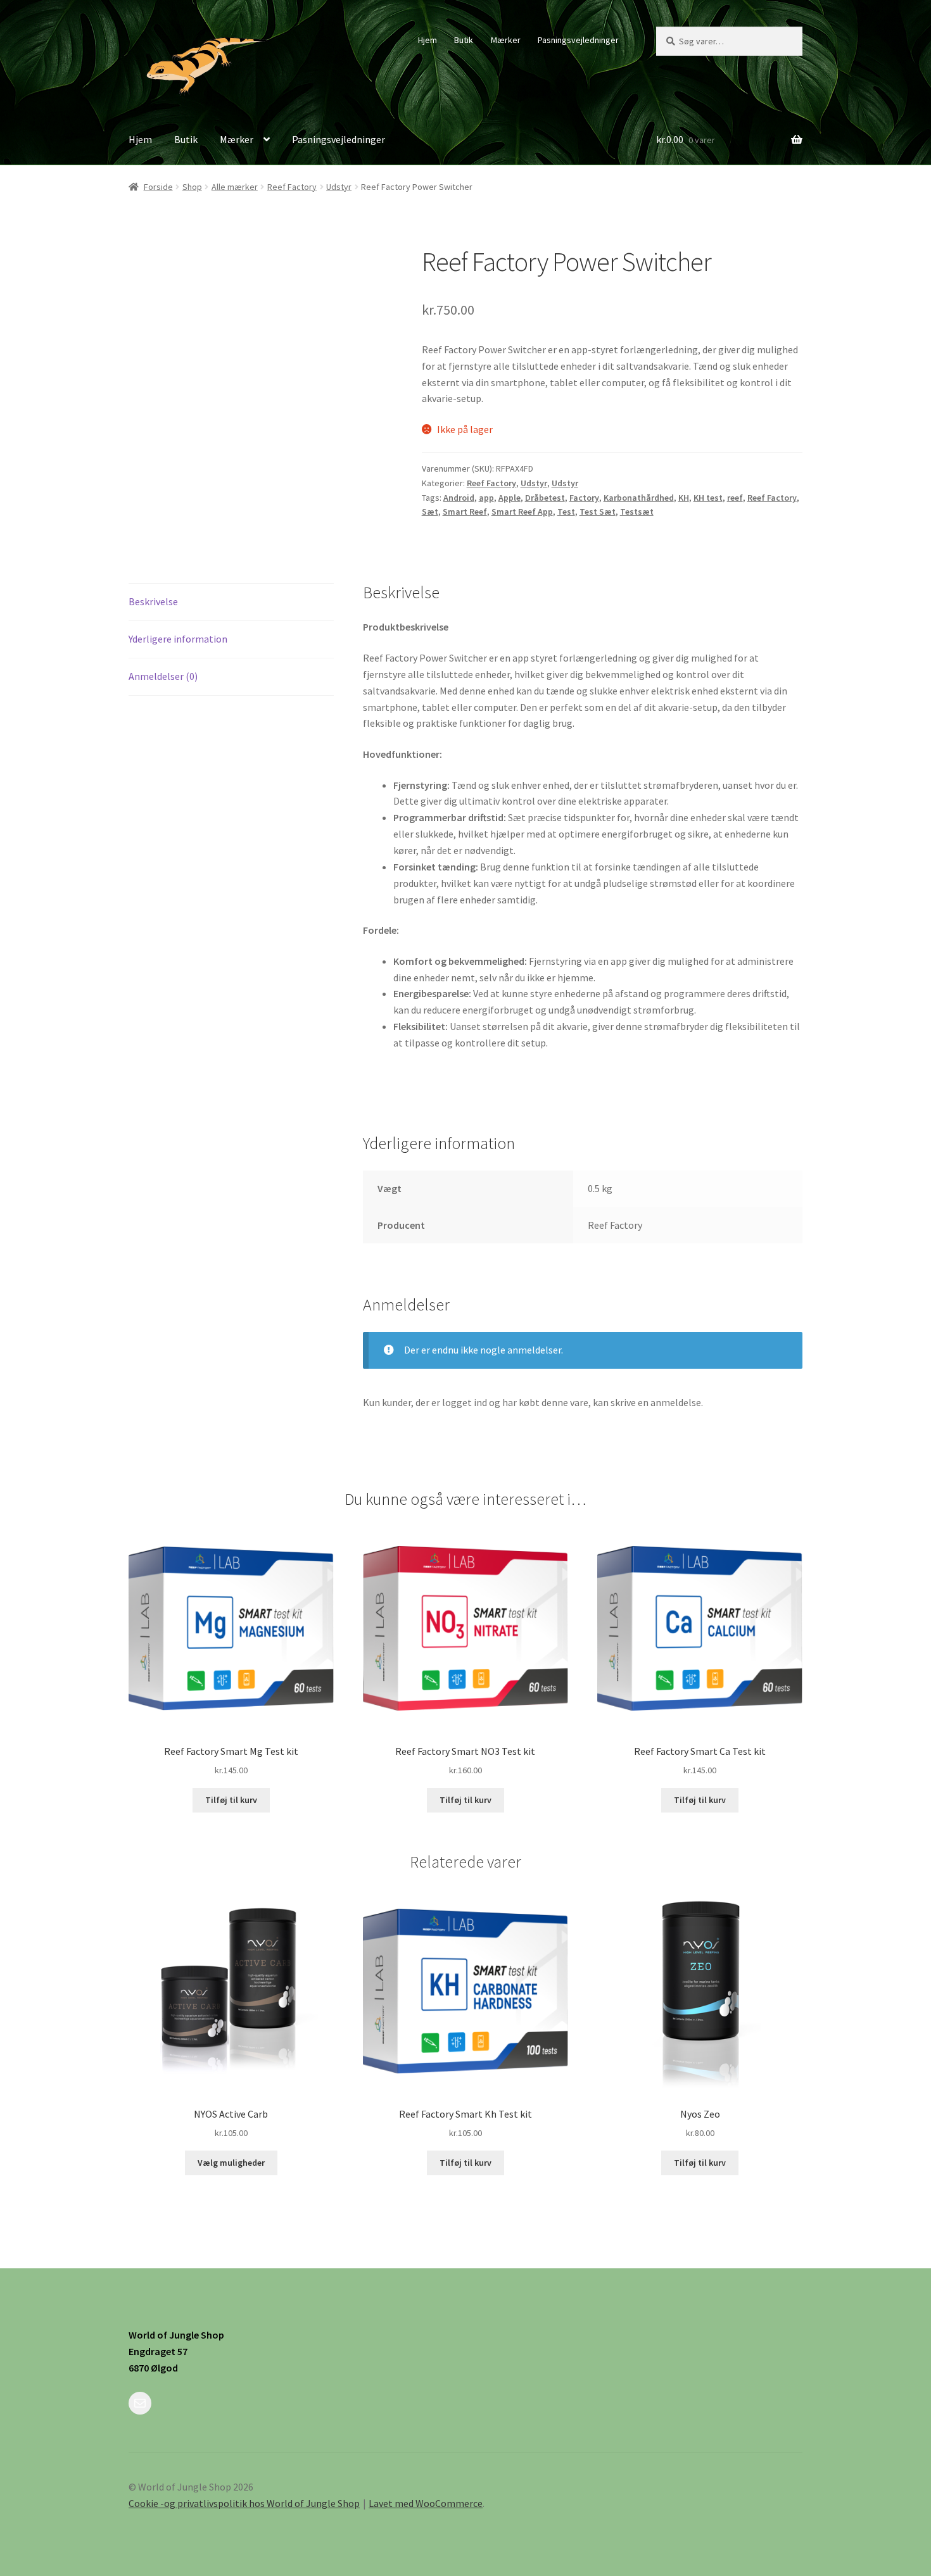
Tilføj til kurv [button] (231, 1800)
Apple (510, 498)
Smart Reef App (522, 512)
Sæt (430, 512)
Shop (192, 187)
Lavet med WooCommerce (426, 2503)
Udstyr (339, 187)
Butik (464, 40)
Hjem (427, 40)
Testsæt (637, 512)
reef (735, 498)
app (486, 498)
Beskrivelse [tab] (153, 601)
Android (459, 498)
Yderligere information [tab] (178, 639)
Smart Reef (465, 512)
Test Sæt (598, 512)
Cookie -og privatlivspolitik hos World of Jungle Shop (244, 2503)
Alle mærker (235, 187)
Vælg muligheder (231, 2163)
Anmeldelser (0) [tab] (163, 676)
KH (684, 498)
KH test (708, 498)
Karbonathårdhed (639, 498)
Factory (584, 498)
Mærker (506, 40)
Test (566, 512)
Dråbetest (545, 498)
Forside (158, 187)
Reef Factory (292, 187)
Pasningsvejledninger (578, 40)
